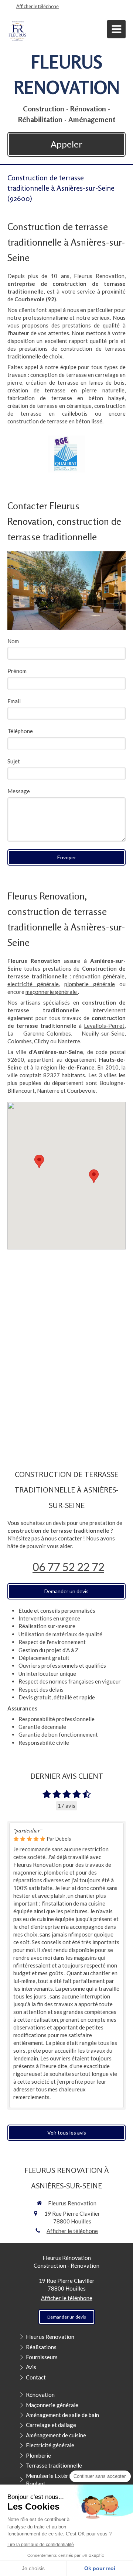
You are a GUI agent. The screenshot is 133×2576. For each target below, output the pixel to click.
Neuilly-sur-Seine (103, 1033)
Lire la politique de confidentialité (41, 2545)
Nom (13, 641)
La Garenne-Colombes (39, 1033)
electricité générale (33, 984)
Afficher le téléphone (37, 6)
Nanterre (69, 1041)
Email (14, 701)
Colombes (20, 1041)
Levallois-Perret (104, 1026)
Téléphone (20, 731)
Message (19, 791)
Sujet (14, 761)
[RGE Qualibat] (66, 454)
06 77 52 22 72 (68, 1567)
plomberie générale (90, 984)
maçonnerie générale (52, 992)
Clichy (42, 1041)
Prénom (17, 671)
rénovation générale (99, 976)
